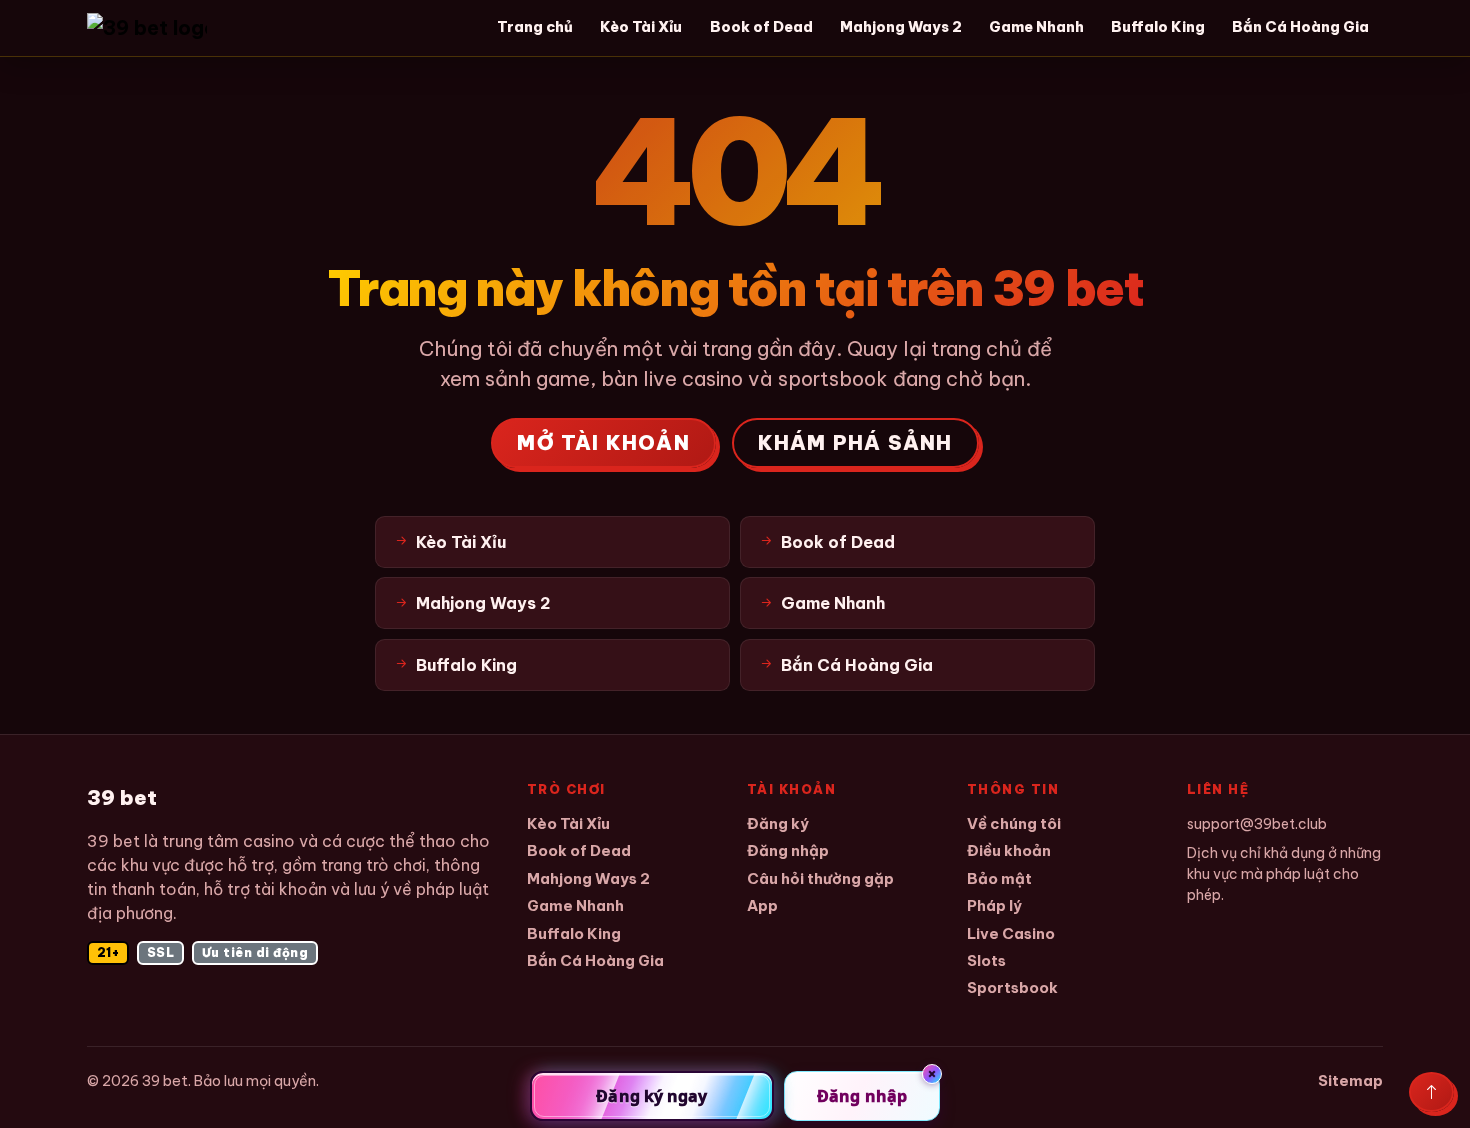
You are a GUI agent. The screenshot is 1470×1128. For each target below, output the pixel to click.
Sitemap (1350, 1080)
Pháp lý (994, 905)
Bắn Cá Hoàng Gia (1300, 27)
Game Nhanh (1036, 27)
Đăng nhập (788, 850)
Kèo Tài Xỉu (641, 27)
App (762, 905)
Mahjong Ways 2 (901, 27)
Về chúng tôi (1014, 823)
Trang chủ (535, 27)
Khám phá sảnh (855, 442)
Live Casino (1011, 933)
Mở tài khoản (603, 442)
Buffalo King (1158, 27)
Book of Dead (761, 27)
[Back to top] (1431, 1092)
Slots (986, 960)
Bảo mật (999, 878)
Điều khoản (1009, 850)
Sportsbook (1012, 987)
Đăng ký (778, 823)
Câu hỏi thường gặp (820, 878)
